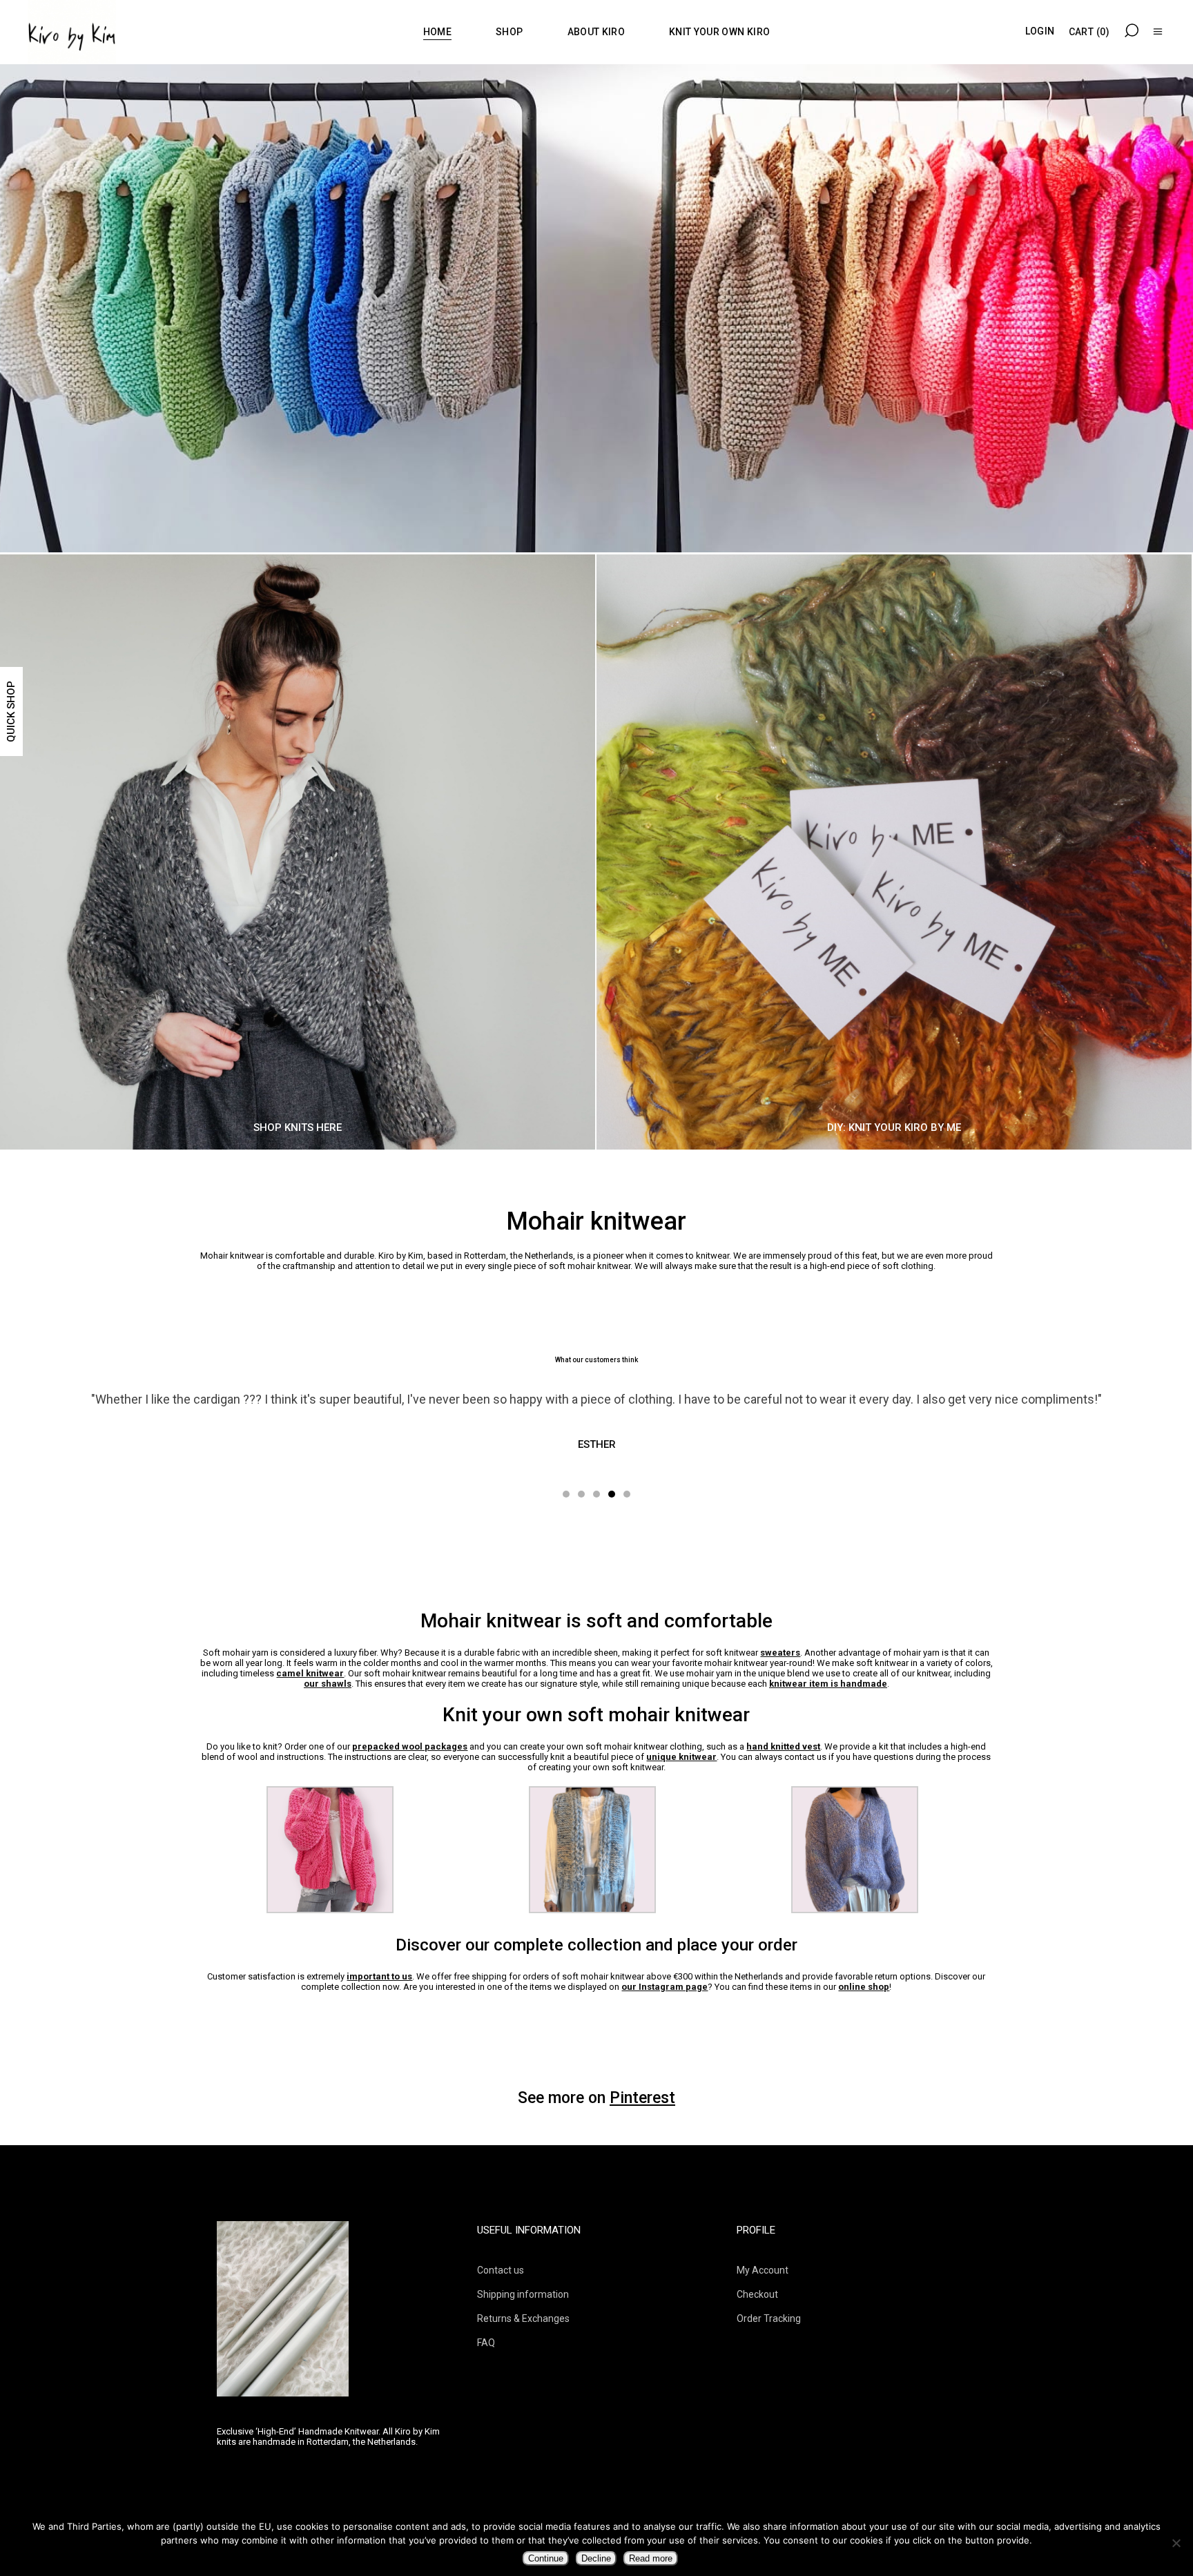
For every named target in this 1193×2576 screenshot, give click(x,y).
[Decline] (1176, 2543)
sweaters (780, 1653)
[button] (566, 1493)
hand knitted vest (783, 1746)
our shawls (328, 1684)
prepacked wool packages (410, 1746)
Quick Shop (11, 711)
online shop (864, 1987)
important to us (379, 1976)
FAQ (486, 2343)
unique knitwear (681, 1757)
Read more (651, 2558)
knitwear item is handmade (828, 1684)
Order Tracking (769, 2318)
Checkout (757, 2294)
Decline (596, 2558)
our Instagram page (665, 1987)
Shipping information (523, 2294)
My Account (763, 2270)
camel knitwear (310, 1673)
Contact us (501, 2270)
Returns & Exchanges (523, 2318)
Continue (546, 2558)
